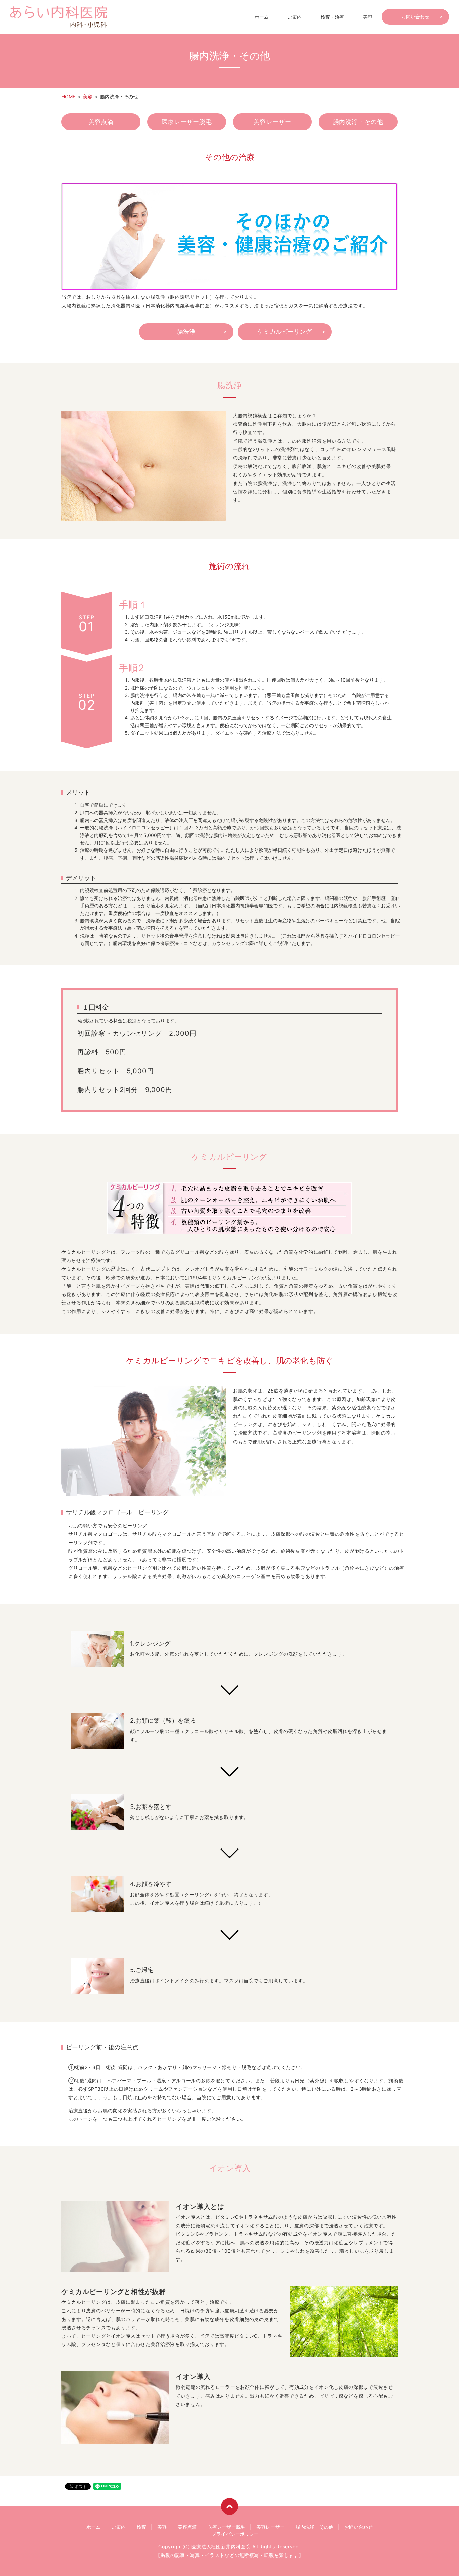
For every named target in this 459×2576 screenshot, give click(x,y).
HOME (68, 97)
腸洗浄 (186, 331)
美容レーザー (272, 122)
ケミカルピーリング (285, 331)
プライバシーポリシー (235, 2534)
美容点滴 (101, 122)
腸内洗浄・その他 (358, 122)
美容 (368, 17)
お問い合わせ (415, 17)
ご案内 (295, 17)
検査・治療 (332, 17)
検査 (141, 2527)
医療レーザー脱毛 (187, 122)
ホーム (262, 17)
